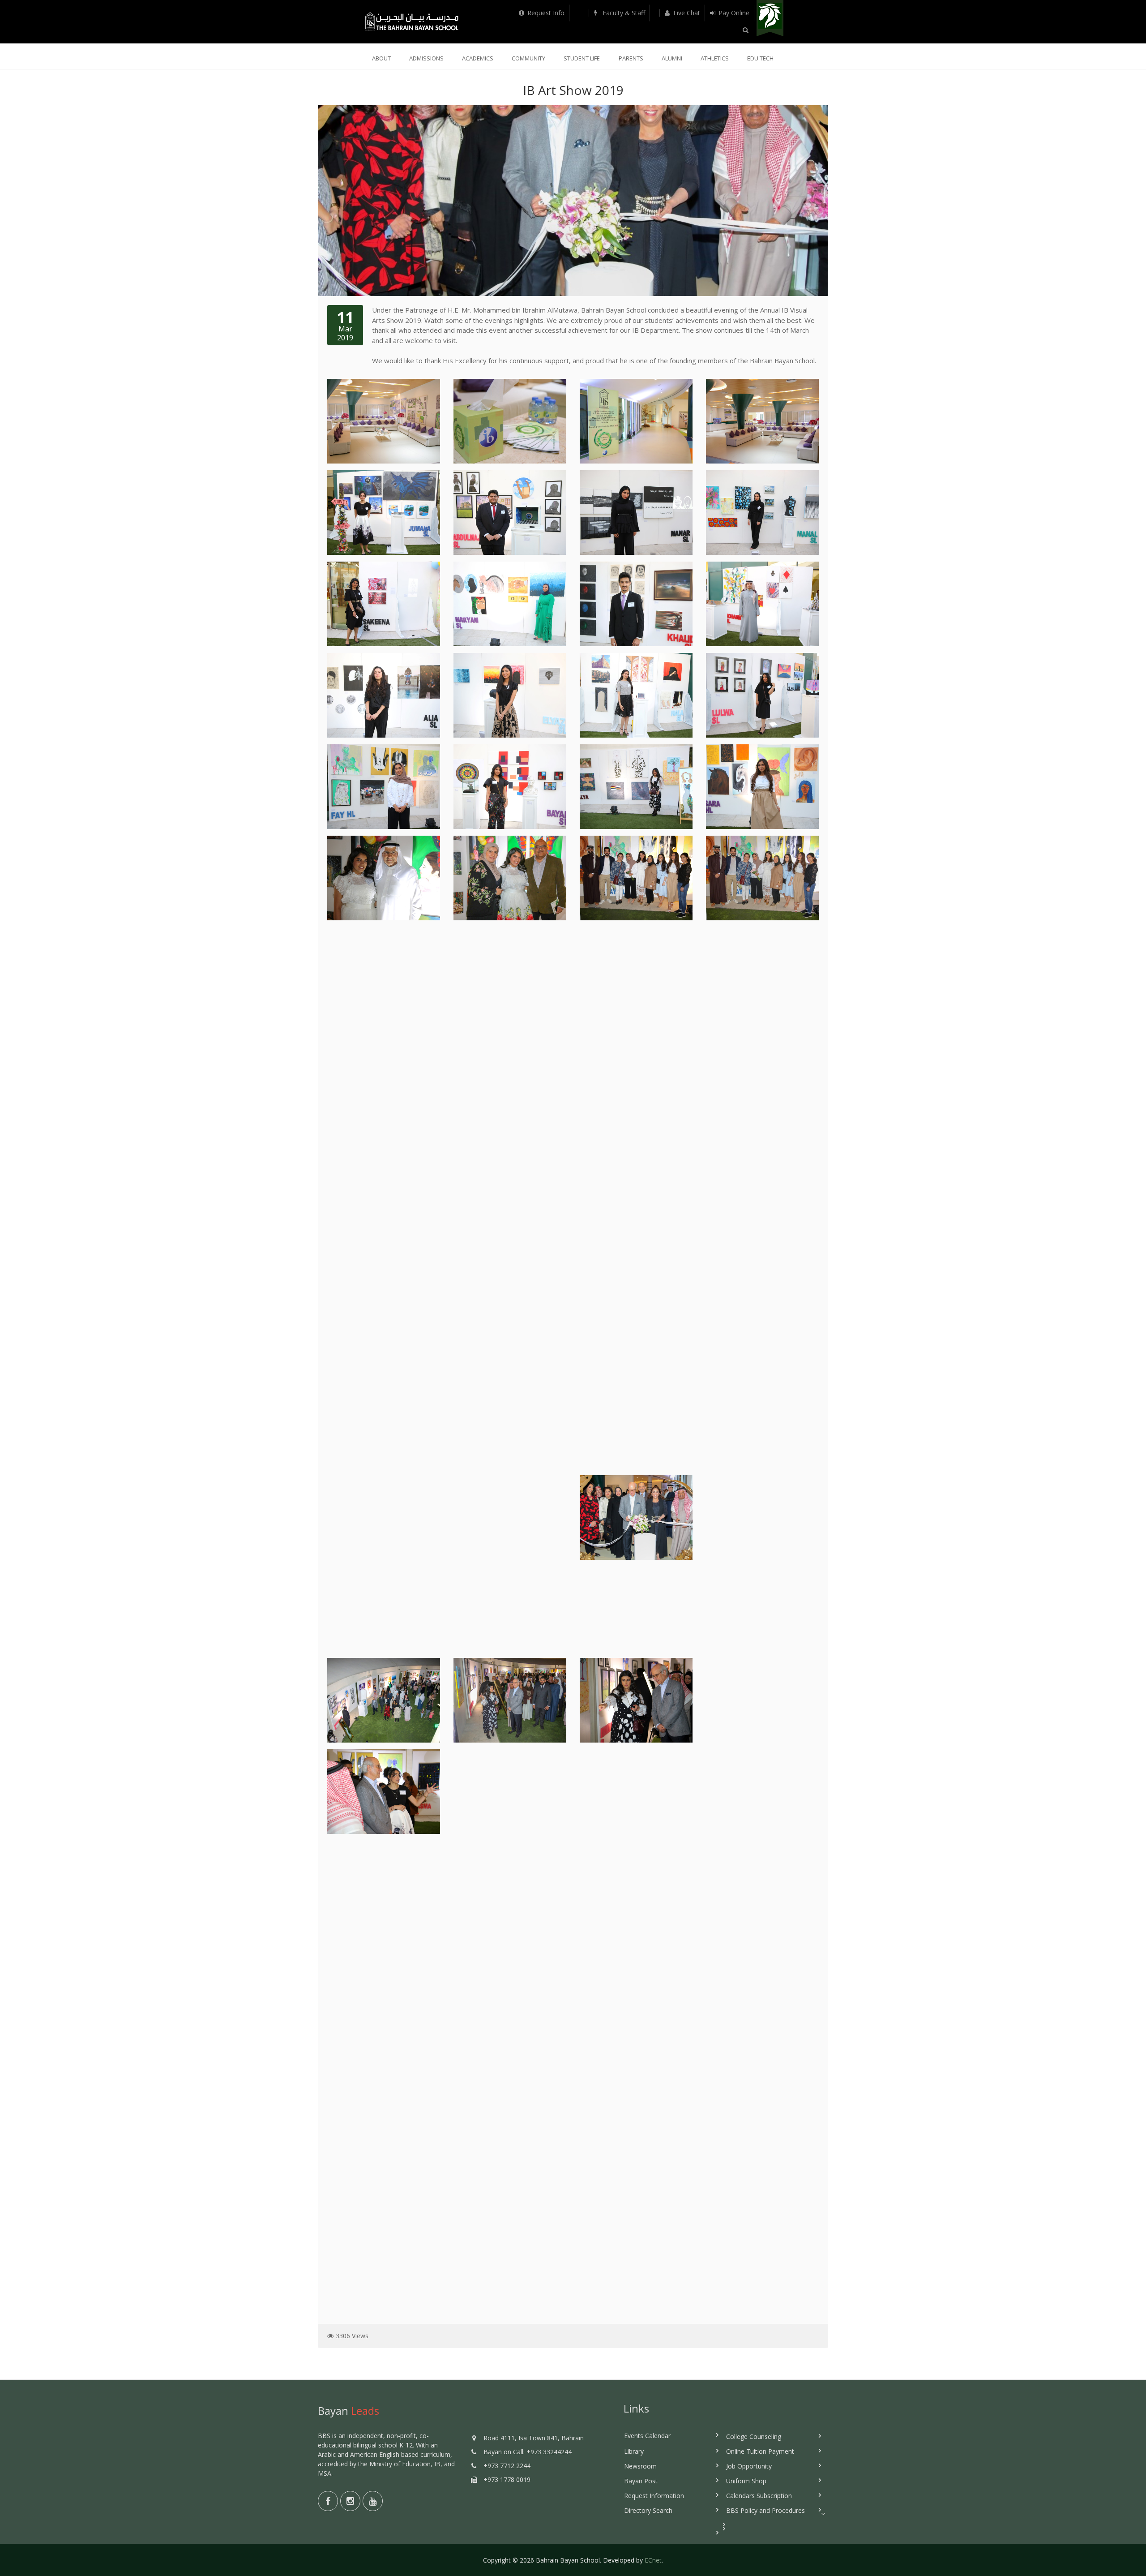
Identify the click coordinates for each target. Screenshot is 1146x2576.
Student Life (582, 58)
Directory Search (648, 2510)
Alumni (672, 58)
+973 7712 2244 (507, 2466)
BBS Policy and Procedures (765, 2510)
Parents (631, 58)
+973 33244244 (549, 2452)
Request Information (654, 2496)
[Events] (574, 13)
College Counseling (754, 2436)
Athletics (715, 58)
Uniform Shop (746, 2481)
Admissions (426, 58)
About (381, 58)
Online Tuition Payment (760, 2451)
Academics (478, 58)
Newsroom (640, 2466)
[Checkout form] (655, 13)
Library (634, 2451)
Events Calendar (647, 2436)
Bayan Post (641, 2481)
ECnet (653, 2560)
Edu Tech (760, 58)
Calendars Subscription (759, 2496)
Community (528, 58)
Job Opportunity (749, 2466)
